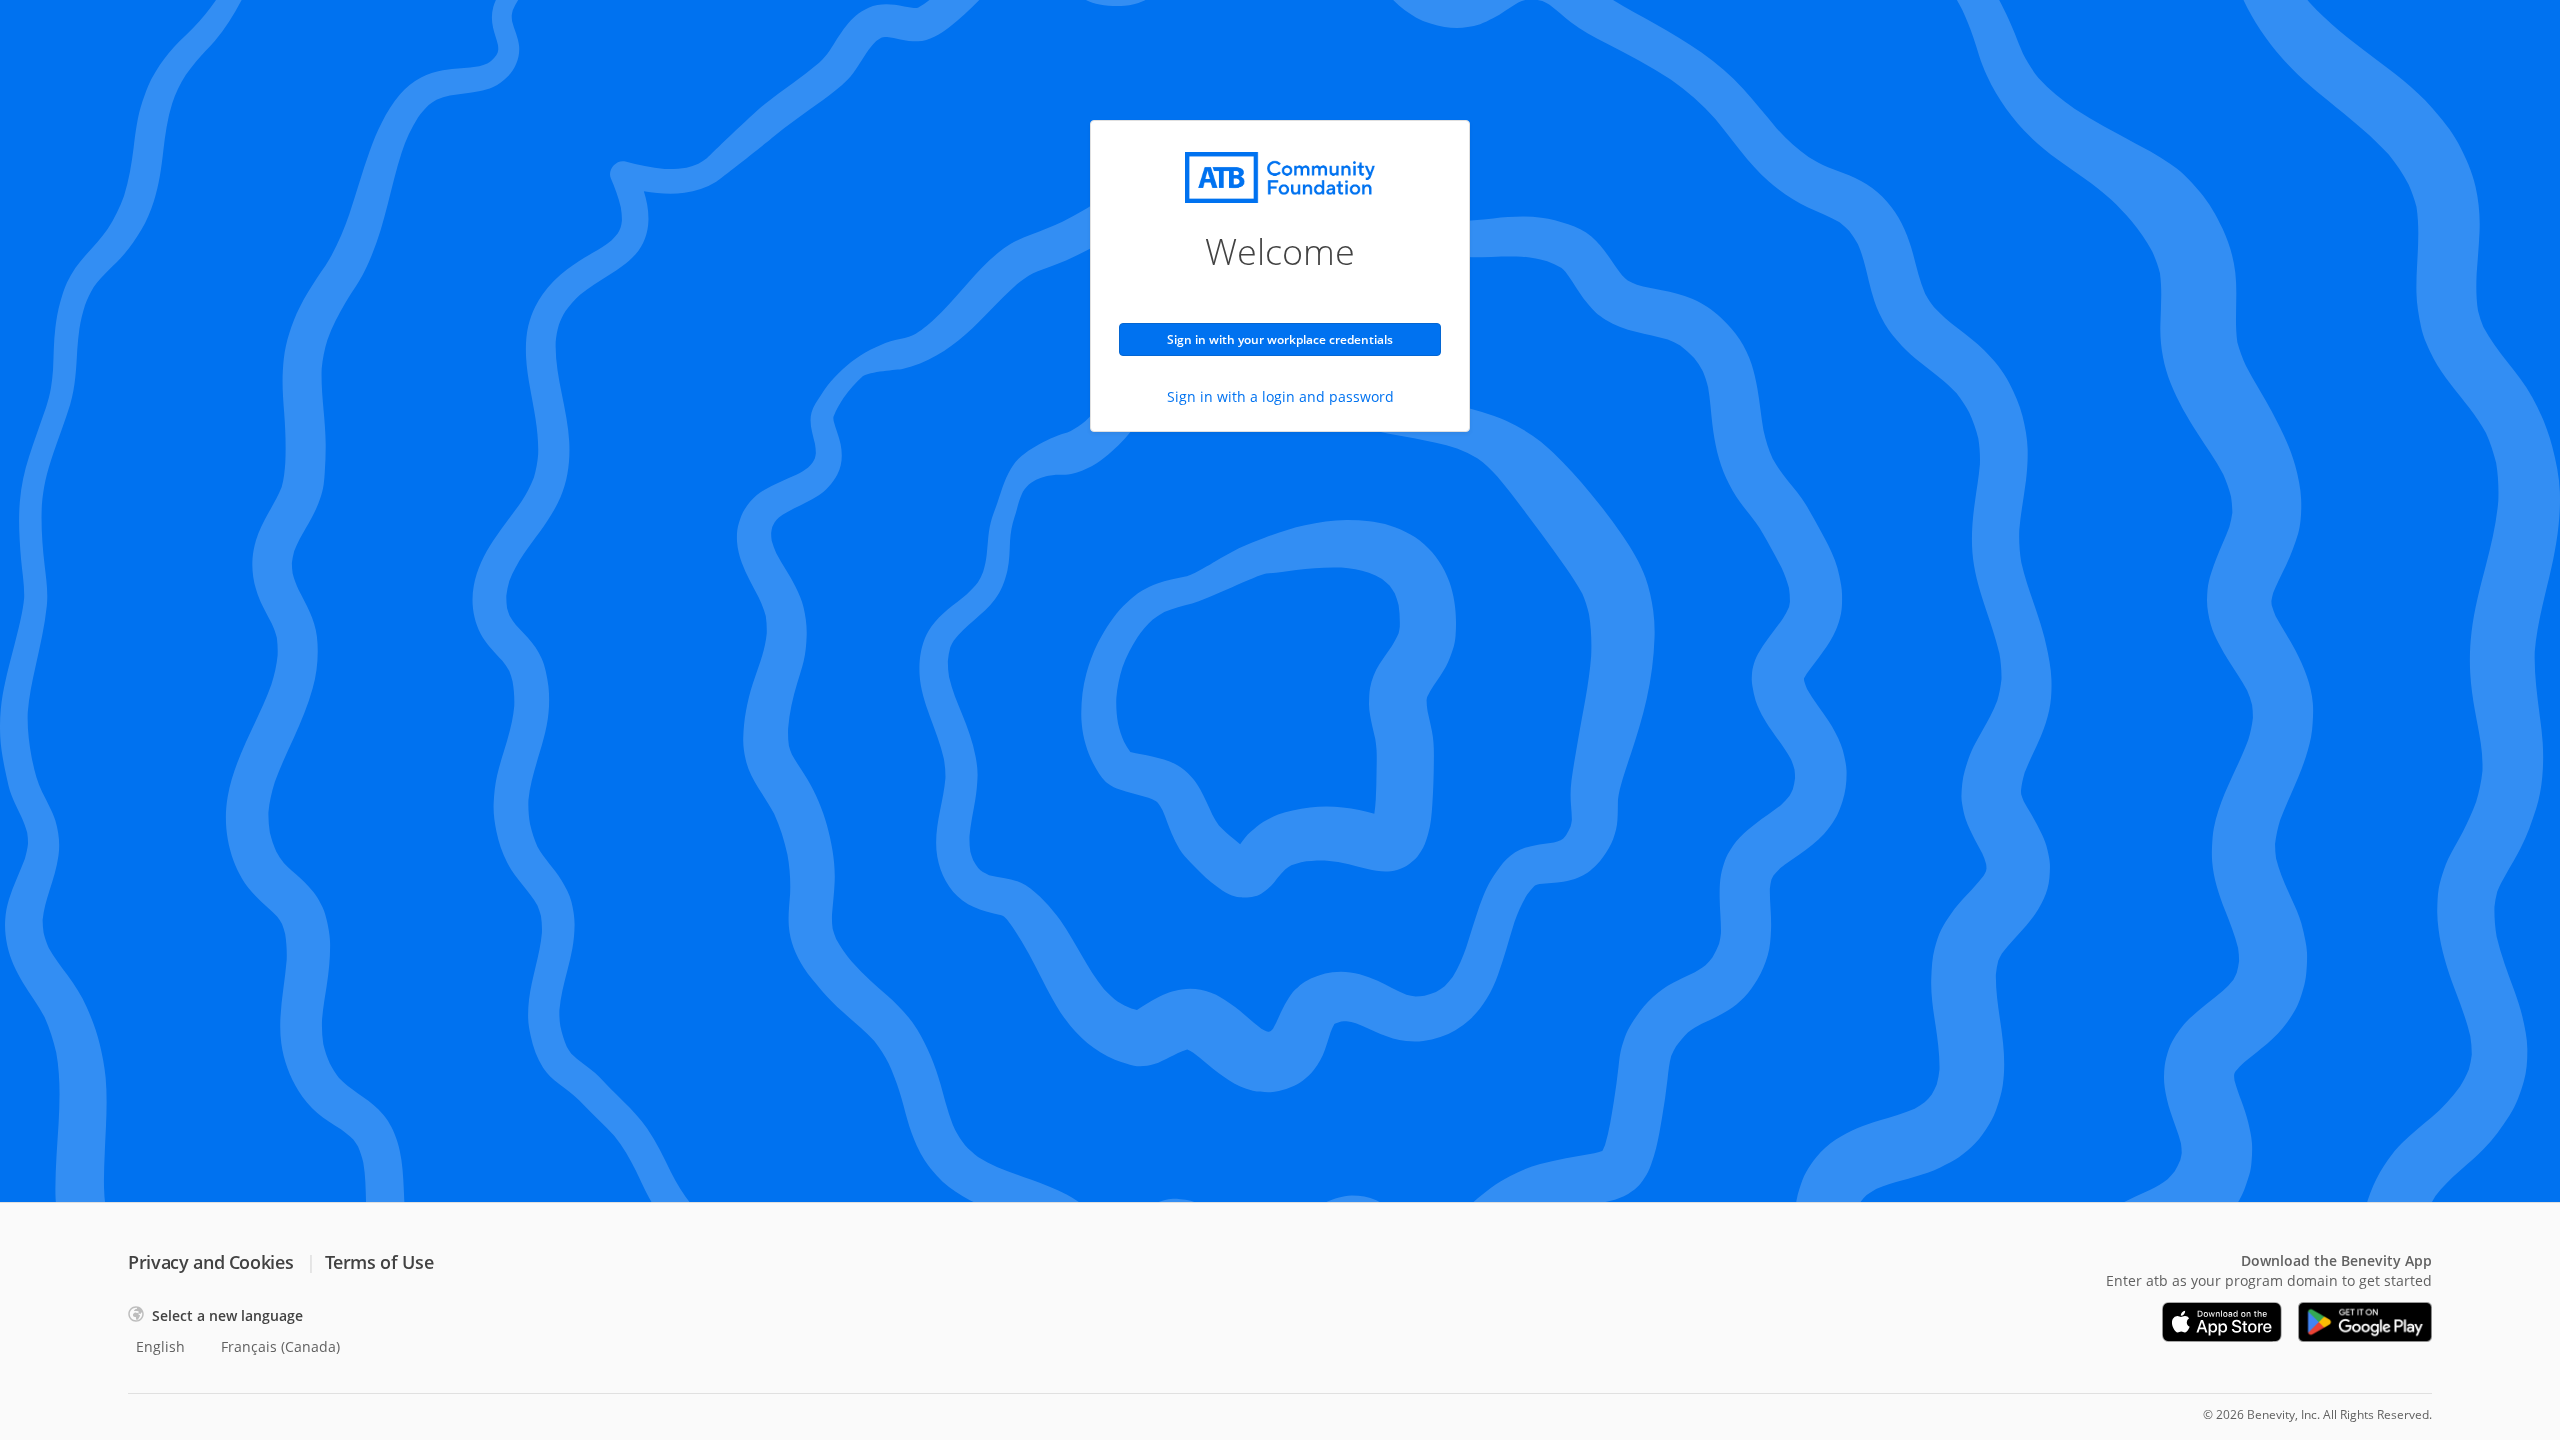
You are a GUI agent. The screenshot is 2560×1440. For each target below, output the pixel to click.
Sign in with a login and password (1280, 396)
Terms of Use (379, 1262)
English (160, 1346)
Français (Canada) (280, 1346)
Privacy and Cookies (210, 1262)
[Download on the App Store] (2222, 1322)
